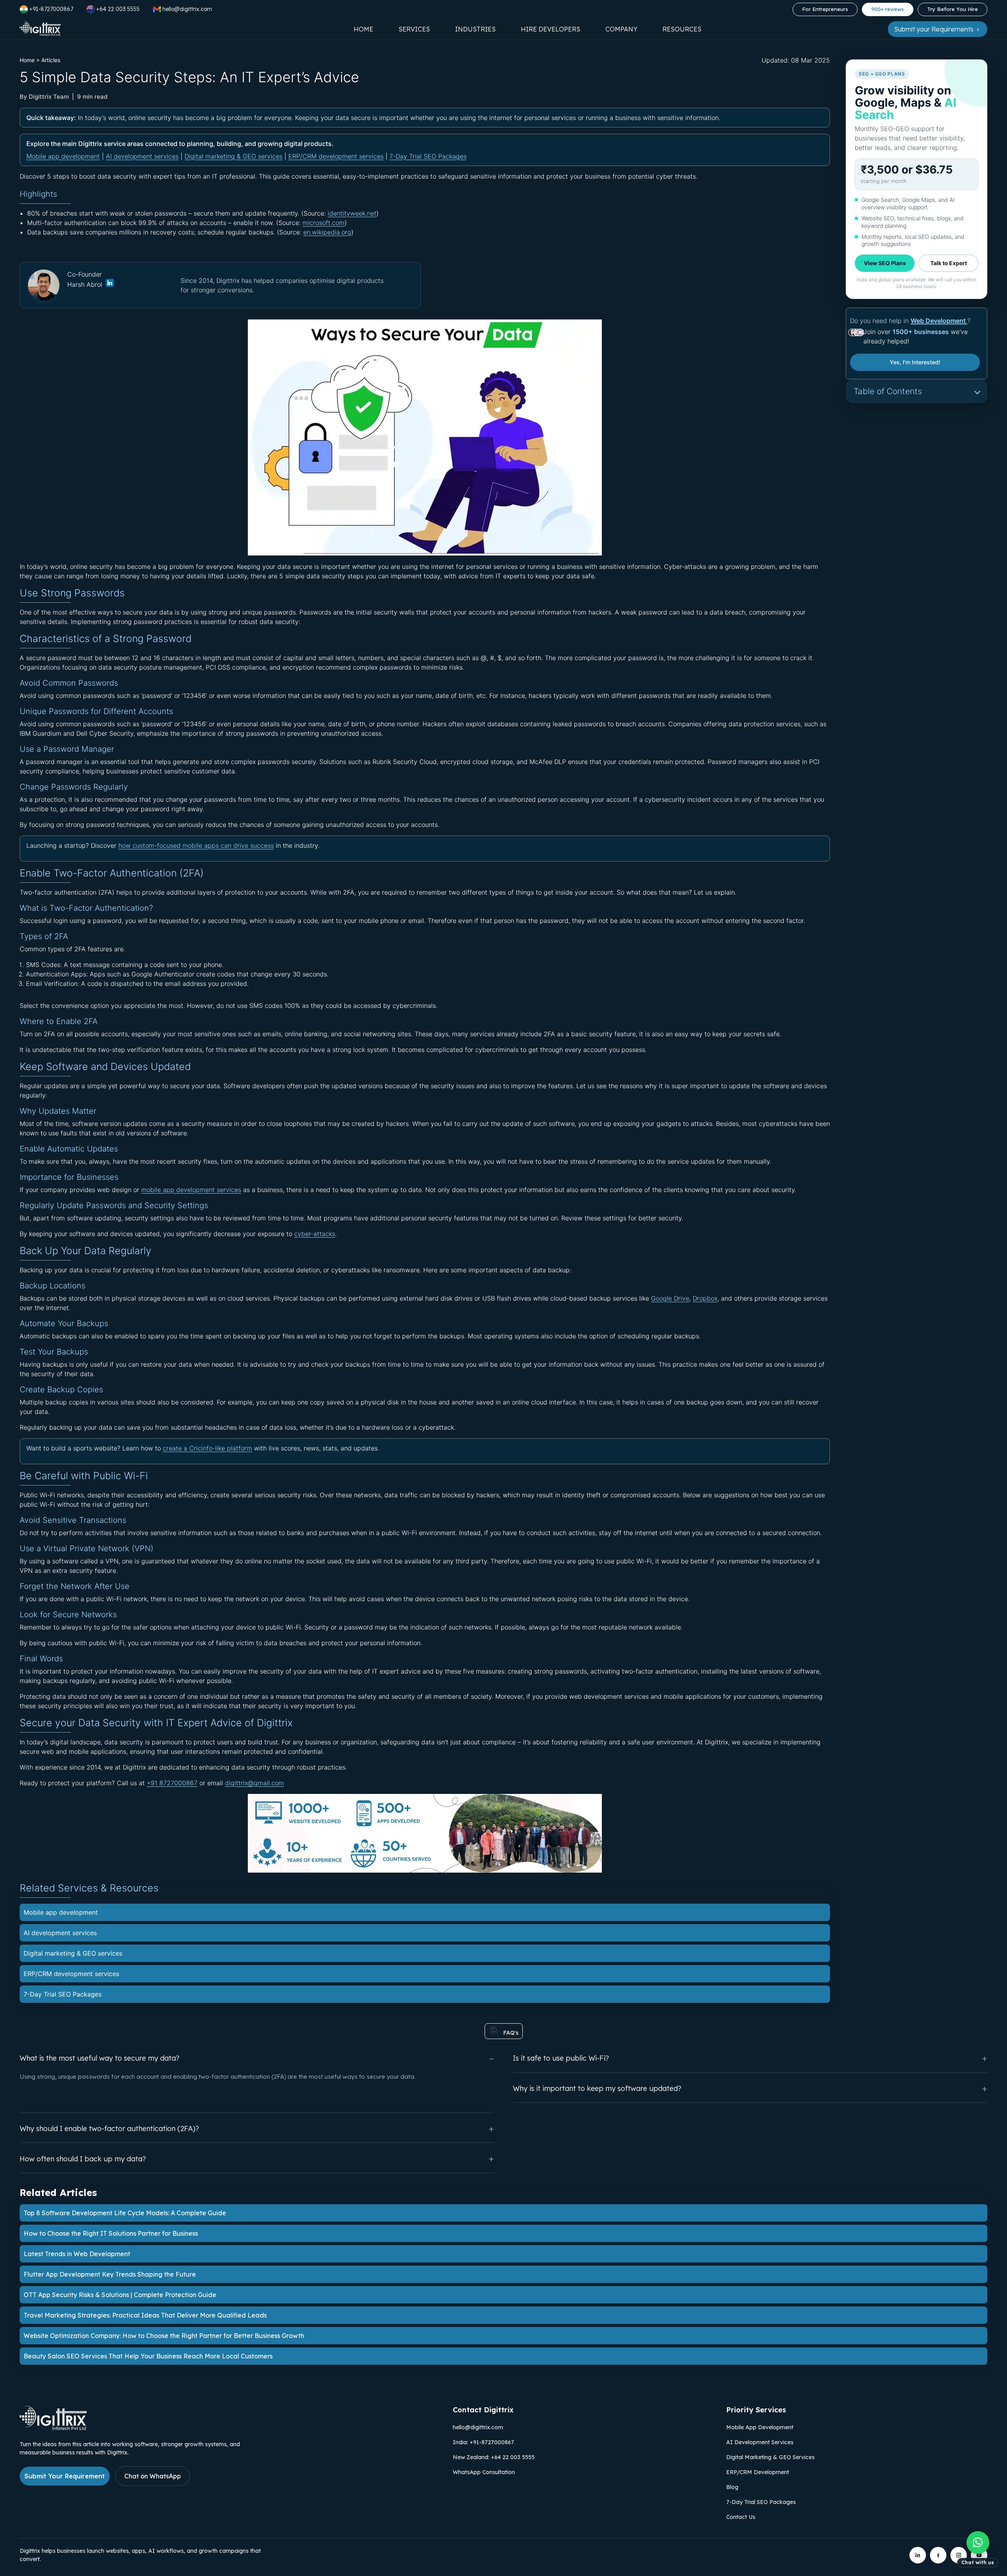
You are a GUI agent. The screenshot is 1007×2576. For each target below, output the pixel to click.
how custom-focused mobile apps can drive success (196, 845)
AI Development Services (760, 2442)
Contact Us (741, 2517)
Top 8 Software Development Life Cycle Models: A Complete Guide (125, 2213)
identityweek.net (352, 213)
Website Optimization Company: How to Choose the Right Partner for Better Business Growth (164, 2336)
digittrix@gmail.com (255, 1783)
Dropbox (705, 1298)
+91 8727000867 (172, 1783)
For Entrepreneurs (825, 9)
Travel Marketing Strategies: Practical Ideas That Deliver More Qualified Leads (145, 2315)
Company (621, 29)
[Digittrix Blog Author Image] (109, 285)
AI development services (142, 156)
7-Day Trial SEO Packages (428, 156)
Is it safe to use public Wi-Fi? (561, 2058)
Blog (732, 2487)
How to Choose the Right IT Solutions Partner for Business (111, 2233)
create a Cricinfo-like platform (207, 1448)
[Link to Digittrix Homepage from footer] (53, 2428)
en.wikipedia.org (327, 232)
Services (414, 29)
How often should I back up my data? (83, 2159)
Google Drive (670, 1298)
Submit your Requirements (935, 29)
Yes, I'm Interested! (915, 362)
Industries (475, 29)
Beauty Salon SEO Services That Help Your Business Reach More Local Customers (148, 2356)
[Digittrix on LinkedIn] (918, 2555)
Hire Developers (551, 29)
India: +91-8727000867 (483, 2442)
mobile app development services (191, 1190)
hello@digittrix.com (478, 2427)
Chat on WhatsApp (153, 2476)
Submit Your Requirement (65, 2476)
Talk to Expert (949, 263)
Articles (51, 60)
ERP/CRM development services (336, 156)
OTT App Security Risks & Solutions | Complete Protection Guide (120, 2295)
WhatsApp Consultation (484, 2472)
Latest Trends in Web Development (77, 2254)
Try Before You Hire (953, 9)
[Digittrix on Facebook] (938, 2555)
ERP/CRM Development (758, 2472)
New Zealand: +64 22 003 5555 (494, 2457)
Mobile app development (63, 156)
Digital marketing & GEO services (233, 156)
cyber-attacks (315, 1234)
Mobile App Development (760, 2427)
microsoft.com (324, 223)
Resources (682, 29)
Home (363, 29)
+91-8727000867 (51, 9)
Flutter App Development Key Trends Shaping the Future (110, 2274)
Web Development (939, 321)
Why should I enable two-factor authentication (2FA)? (109, 2129)
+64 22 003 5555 (118, 9)
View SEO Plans (885, 263)
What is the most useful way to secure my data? (100, 2058)
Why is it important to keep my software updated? (597, 2088)
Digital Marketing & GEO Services (770, 2457)
